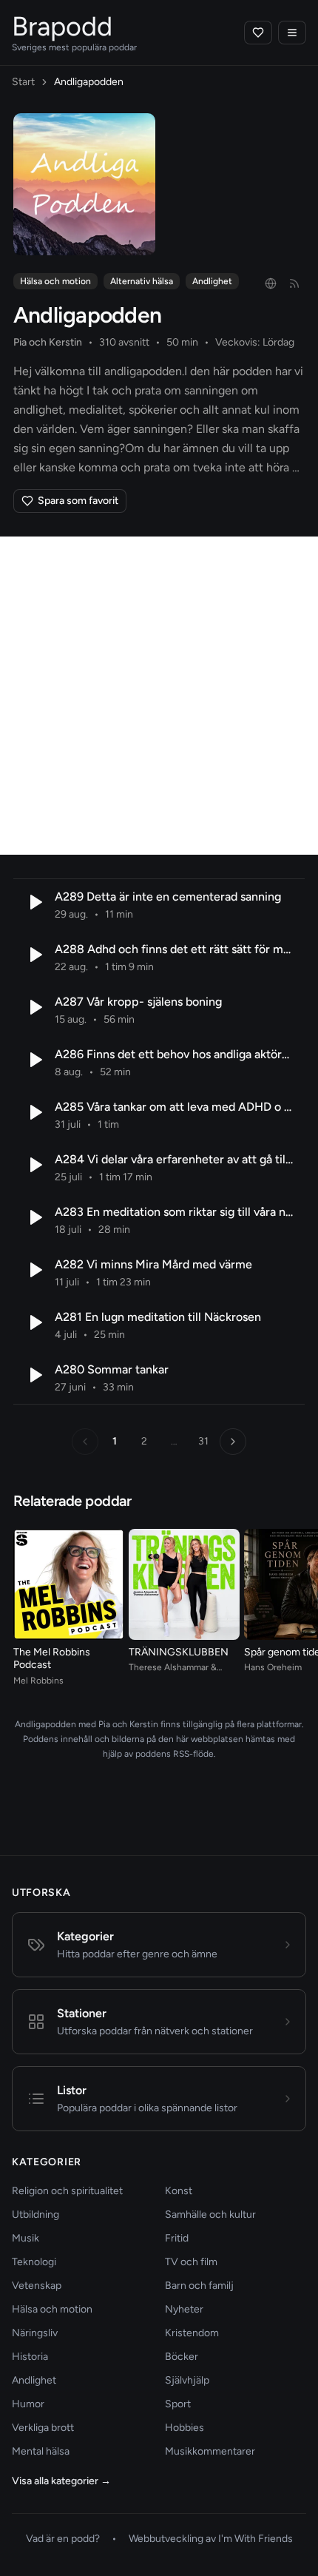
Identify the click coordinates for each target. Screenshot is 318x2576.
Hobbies (185, 2428)
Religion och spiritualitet (67, 2191)
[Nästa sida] (233, 1442)
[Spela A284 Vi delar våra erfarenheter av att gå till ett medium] (34, 1165)
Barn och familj (199, 2286)
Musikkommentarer (210, 2451)
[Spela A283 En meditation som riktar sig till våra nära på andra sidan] (34, 1217)
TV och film (191, 2262)
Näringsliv (35, 2333)
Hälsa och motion (55, 281)
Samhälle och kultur (210, 2215)
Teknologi (34, 2262)
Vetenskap (37, 2286)
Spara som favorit (78, 501)
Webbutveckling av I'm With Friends (211, 2539)
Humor (28, 2404)
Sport (178, 2404)
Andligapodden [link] (89, 82)
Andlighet (212, 281)
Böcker (182, 2357)
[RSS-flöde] (294, 283)
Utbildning (35, 2215)
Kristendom (192, 2333)
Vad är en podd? (63, 2539)
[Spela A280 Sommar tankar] (34, 1375)
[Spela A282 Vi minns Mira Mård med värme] (34, 1270)
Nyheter (184, 2309)
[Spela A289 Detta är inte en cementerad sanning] (34, 902)
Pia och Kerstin (48, 342)
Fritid (177, 2238)
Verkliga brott (43, 2428)
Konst (179, 2191)
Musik (26, 2238)
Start (23, 82)
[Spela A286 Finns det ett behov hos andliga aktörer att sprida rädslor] (34, 1060)
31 (203, 1441)
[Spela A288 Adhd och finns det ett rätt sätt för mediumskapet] (34, 955)
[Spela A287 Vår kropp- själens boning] (34, 1007)
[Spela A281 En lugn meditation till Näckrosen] (34, 1322)
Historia (30, 2357)
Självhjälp (187, 2380)
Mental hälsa (41, 2451)
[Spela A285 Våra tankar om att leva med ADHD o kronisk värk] (34, 1112)
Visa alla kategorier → (61, 2481)
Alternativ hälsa (142, 281)
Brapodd (62, 26)
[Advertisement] (159, 696)
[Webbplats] (271, 283)
